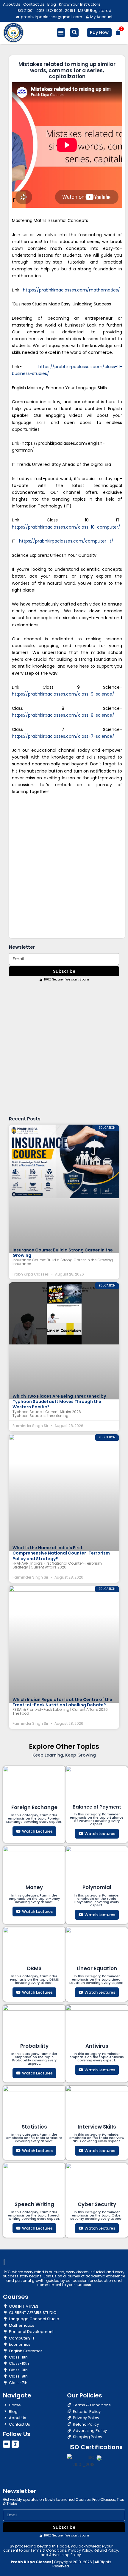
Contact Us (34, 4)
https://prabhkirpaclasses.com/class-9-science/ (63, 694)
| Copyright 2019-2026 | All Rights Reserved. (61, 2564)
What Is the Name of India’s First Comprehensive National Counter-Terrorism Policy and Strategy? (61, 1553)
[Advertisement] (64, 866)
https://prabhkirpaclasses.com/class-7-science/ (63, 736)
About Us (12, 4)
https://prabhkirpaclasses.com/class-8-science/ (63, 715)
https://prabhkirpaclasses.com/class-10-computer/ (66, 527)
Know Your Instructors (80, 4)
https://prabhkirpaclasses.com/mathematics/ (71, 290)
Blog (52, 4)
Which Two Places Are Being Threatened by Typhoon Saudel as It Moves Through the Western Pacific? (59, 1401)
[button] (61, 33)
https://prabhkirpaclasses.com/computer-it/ (66, 541)
